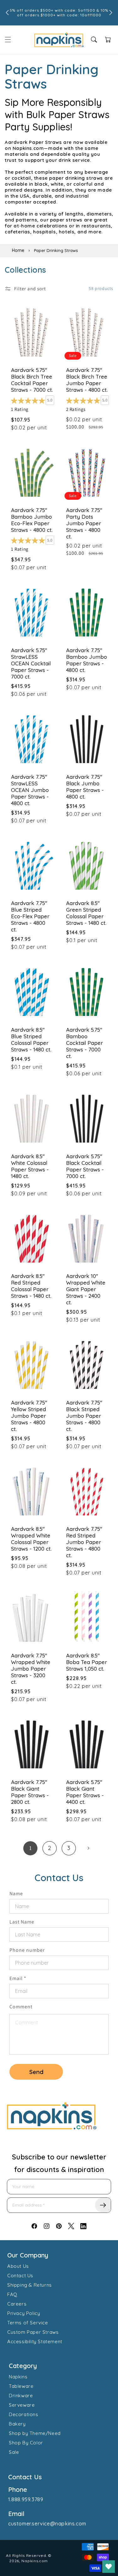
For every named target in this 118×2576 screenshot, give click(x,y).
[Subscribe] (103, 2205)
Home (18, 250)
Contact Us (20, 2276)
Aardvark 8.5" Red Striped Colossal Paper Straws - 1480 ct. (31, 1286)
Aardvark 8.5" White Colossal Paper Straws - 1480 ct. (30, 1166)
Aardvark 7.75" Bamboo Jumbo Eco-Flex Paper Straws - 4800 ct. (32, 520)
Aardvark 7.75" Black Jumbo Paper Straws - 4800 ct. (85, 787)
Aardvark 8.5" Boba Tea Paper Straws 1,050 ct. (87, 1662)
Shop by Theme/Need (35, 2433)
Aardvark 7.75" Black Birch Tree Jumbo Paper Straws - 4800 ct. (87, 380)
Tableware (21, 2386)
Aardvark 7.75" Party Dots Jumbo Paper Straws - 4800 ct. (84, 523)
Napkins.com (35, 2561)
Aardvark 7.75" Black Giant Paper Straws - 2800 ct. (30, 1792)
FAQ (12, 2294)
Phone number (27, 1950)
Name (16, 1894)
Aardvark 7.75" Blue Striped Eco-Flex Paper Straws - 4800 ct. (30, 916)
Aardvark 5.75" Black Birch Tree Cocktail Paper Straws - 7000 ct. (32, 380)
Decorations (24, 2414)
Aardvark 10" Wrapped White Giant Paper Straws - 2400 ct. (86, 1289)
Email (18, 1978)
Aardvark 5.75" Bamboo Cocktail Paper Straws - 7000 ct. (84, 1043)
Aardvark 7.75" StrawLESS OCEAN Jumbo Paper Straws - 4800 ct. (30, 790)
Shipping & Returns (30, 2285)
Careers (17, 2304)
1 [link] (31, 1848)
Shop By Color (26, 2443)
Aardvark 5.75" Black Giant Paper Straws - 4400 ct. (85, 1792)
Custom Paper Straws (33, 2332)
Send (36, 2072)
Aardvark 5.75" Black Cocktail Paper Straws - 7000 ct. (85, 1166)
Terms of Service (28, 2323)
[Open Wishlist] (109, 2567)
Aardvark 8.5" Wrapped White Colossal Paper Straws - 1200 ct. (31, 1539)
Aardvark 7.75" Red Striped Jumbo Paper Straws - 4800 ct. (84, 1542)
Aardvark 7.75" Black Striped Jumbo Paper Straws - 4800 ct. (84, 1416)
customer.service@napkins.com (47, 2524)
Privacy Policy (24, 2313)
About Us (18, 2266)
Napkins (18, 2377)
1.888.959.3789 (26, 2499)
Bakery (17, 2424)
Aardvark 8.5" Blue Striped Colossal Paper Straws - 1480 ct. (31, 1040)
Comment (21, 2007)
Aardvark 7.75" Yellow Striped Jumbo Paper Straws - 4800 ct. (29, 1416)
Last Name (22, 1922)
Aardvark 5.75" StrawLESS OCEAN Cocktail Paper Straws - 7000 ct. (31, 663)
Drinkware (21, 2396)
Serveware (22, 2405)
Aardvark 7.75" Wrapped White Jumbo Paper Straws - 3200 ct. (31, 1669)
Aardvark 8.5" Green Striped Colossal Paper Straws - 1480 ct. (86, 913)
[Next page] (88, 1848)
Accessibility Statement (35, 2341)
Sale (14, 2452)
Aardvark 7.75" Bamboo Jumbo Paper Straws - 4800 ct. (87, 660)
